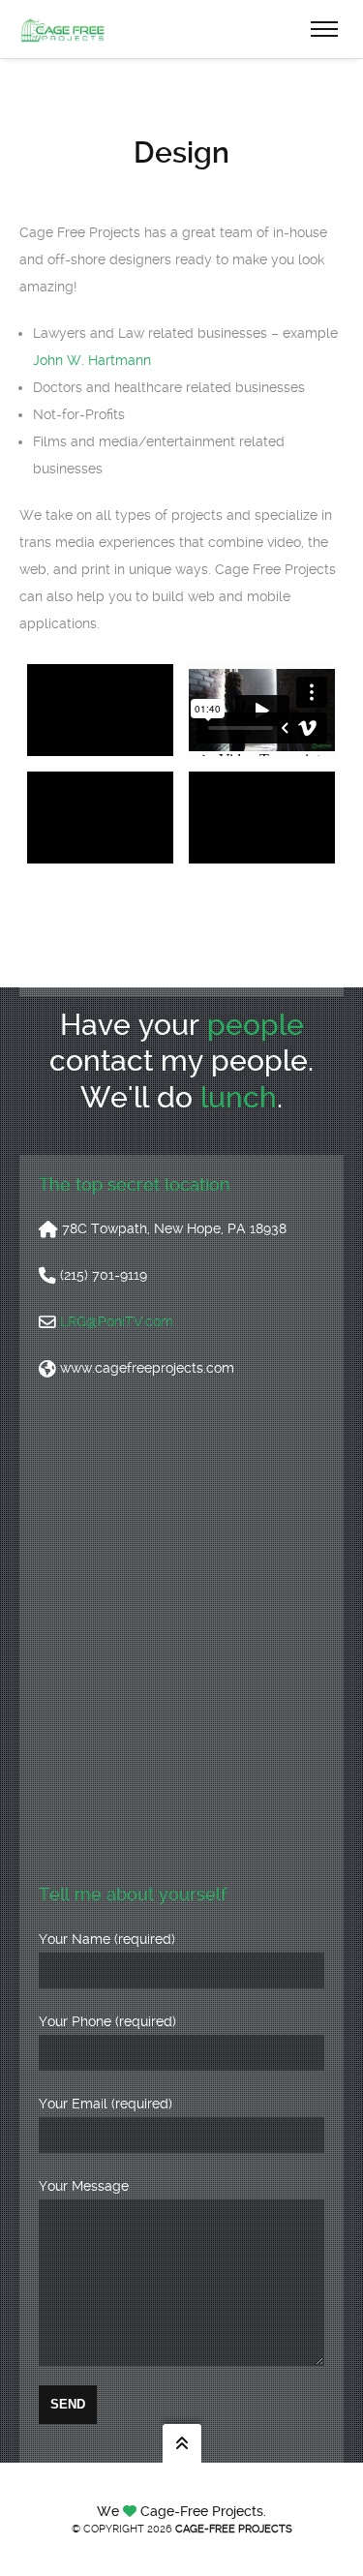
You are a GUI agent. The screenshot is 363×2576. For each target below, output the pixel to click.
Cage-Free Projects (234, 2529)
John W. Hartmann (92, 360)
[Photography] (262, 818)
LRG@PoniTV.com (117, 1321)
